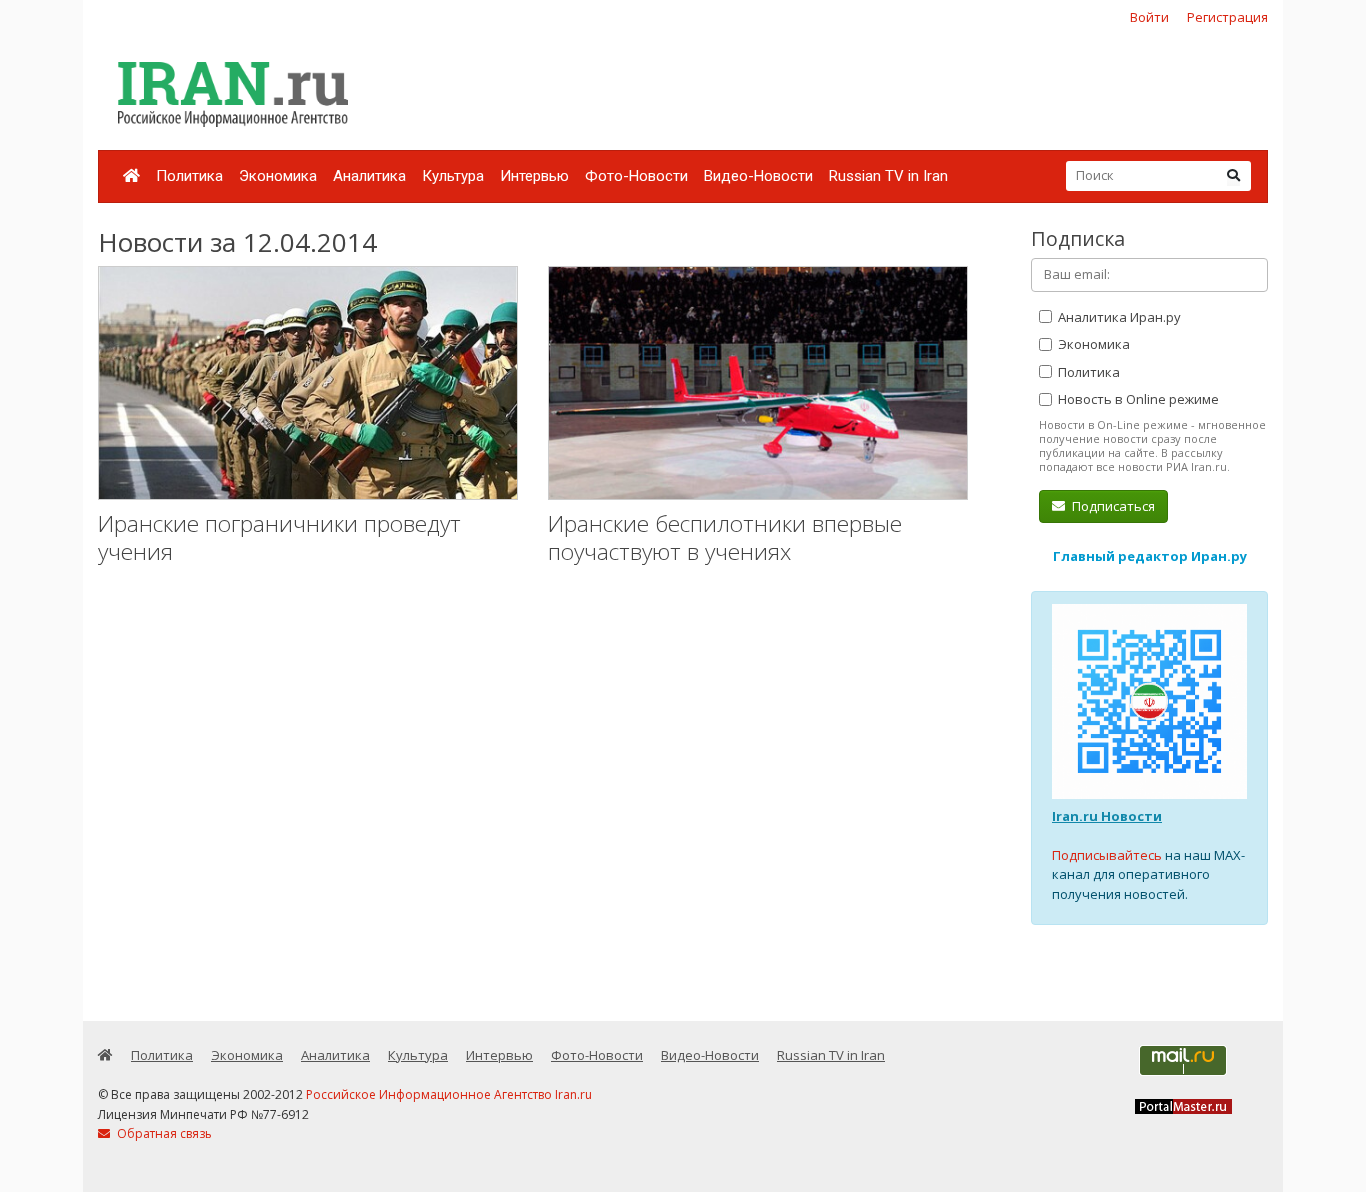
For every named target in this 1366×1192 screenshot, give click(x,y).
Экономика (278, 176)
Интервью (534, 176)
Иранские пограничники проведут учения (279, 537)
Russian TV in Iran (888, 176)
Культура (453, 176)
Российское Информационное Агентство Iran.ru (449, 1094)
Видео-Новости (758, 176)
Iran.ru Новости (1107, 816)
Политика (189, 176)
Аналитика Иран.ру (1118, 317)
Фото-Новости (636, 176)
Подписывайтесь (1107, 855)
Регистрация (1227, 17)
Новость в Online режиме (1137, 399)
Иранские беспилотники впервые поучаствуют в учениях (725, 537)
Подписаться (1112, 506)
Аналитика (369, 176)
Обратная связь (163, 1133)
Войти (1149, 17)
